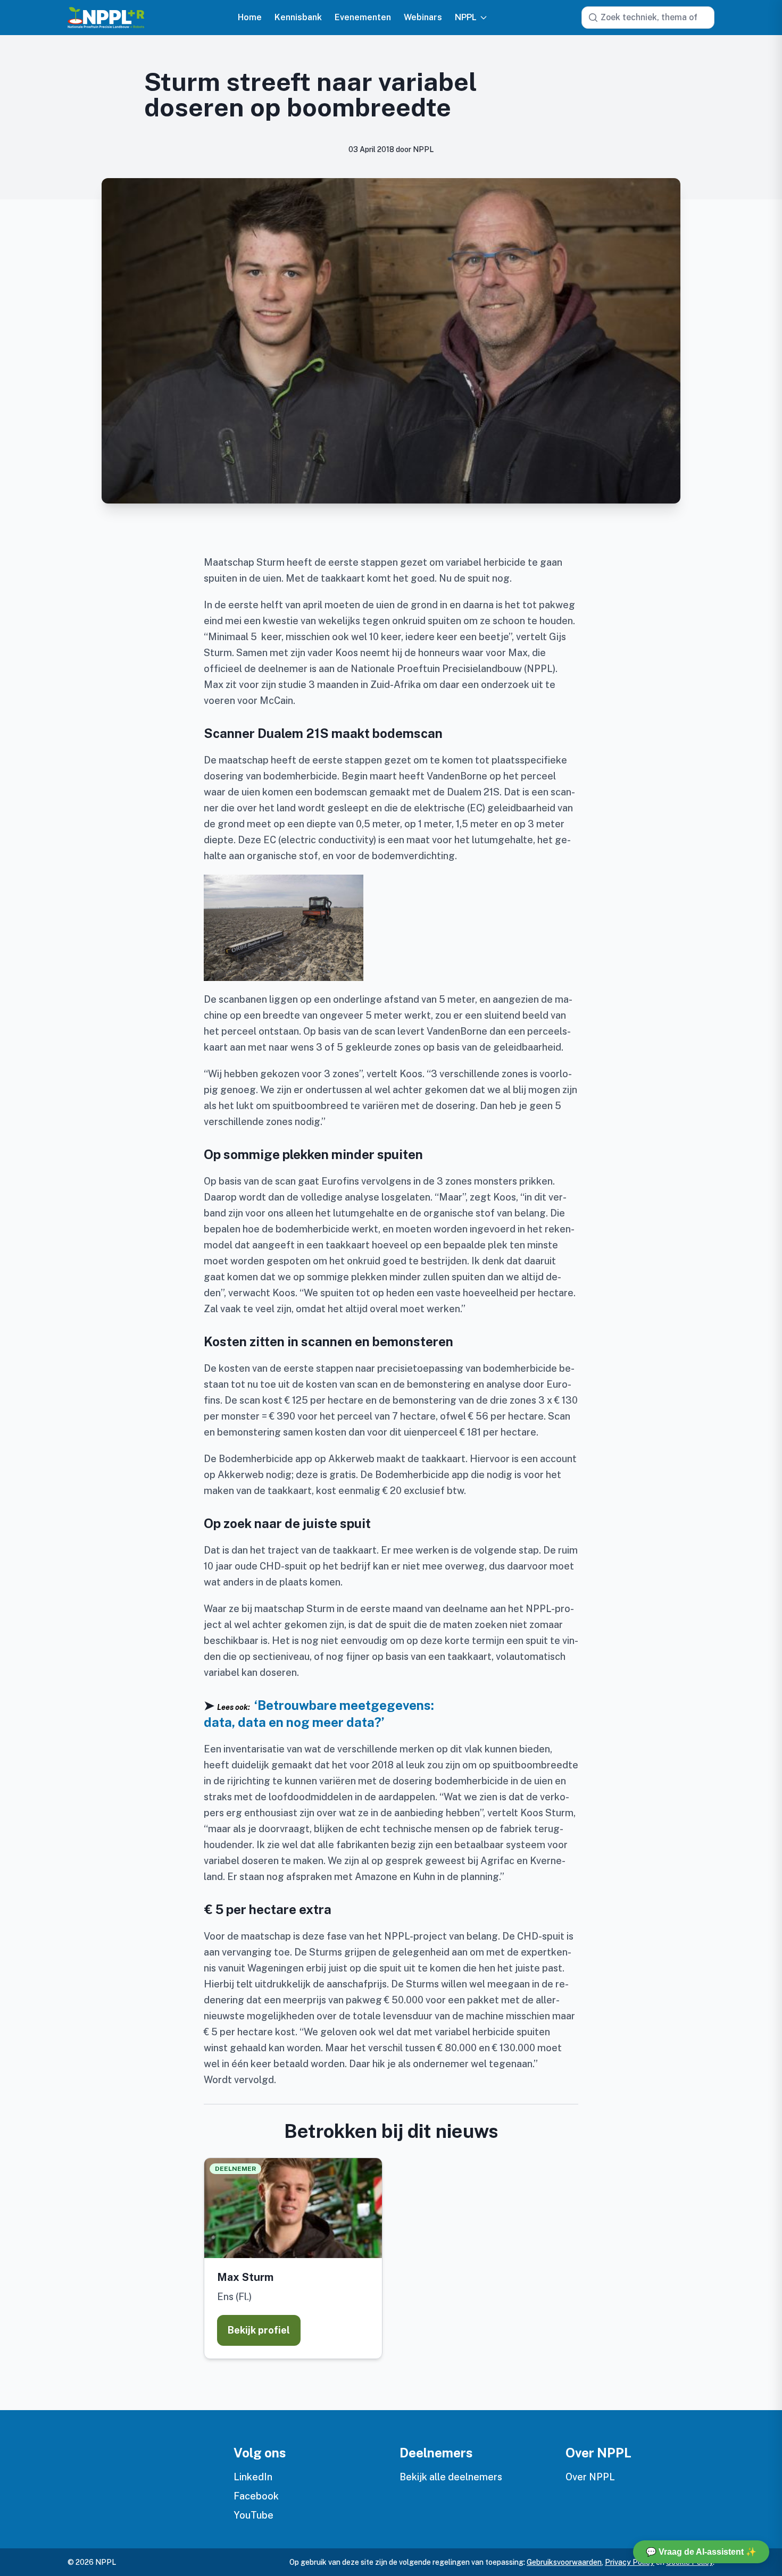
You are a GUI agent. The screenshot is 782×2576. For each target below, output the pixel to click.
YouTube (253, 2515)
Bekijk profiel (259, 2330)
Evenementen (363, 18)
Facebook (256, 2496)
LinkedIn (253, 2477)
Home (250, 18)
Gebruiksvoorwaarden (564, 2562)
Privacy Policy (630, 2562)
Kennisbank (298, 18)
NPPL (466, 18)
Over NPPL (590, 2477)
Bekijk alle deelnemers (451, 2477)
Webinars (423, 18)
